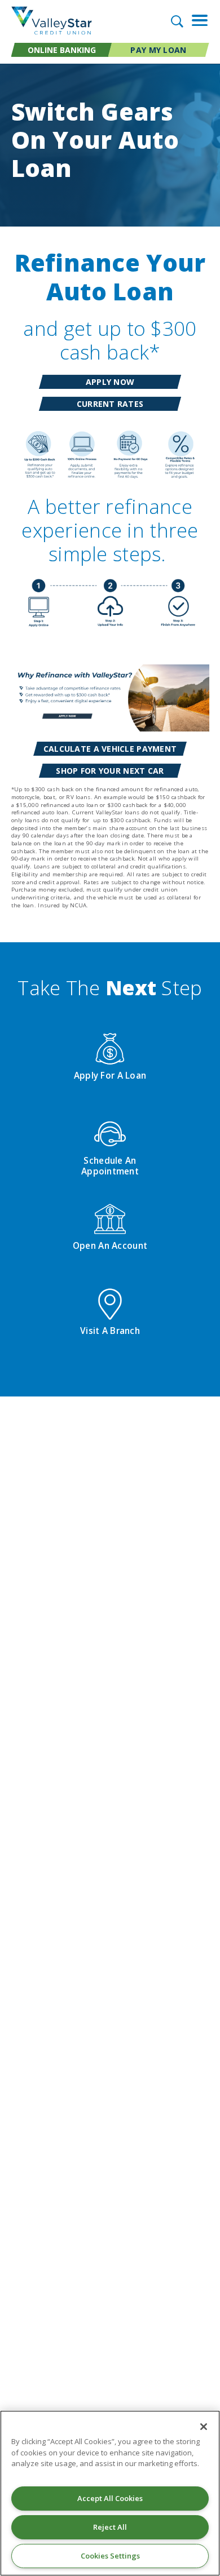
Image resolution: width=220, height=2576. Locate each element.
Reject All (110, 2527)
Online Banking (62, 50)
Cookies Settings (110, 2556)
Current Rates (110, 405)
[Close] (204, 2427)
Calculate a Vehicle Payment (110, 749)
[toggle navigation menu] (196, 20)
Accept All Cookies (110, 2498)
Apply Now (110, 382)
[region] (110, 2493)
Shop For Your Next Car (110, 771)
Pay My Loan (158, 50)
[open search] (176, 21)
